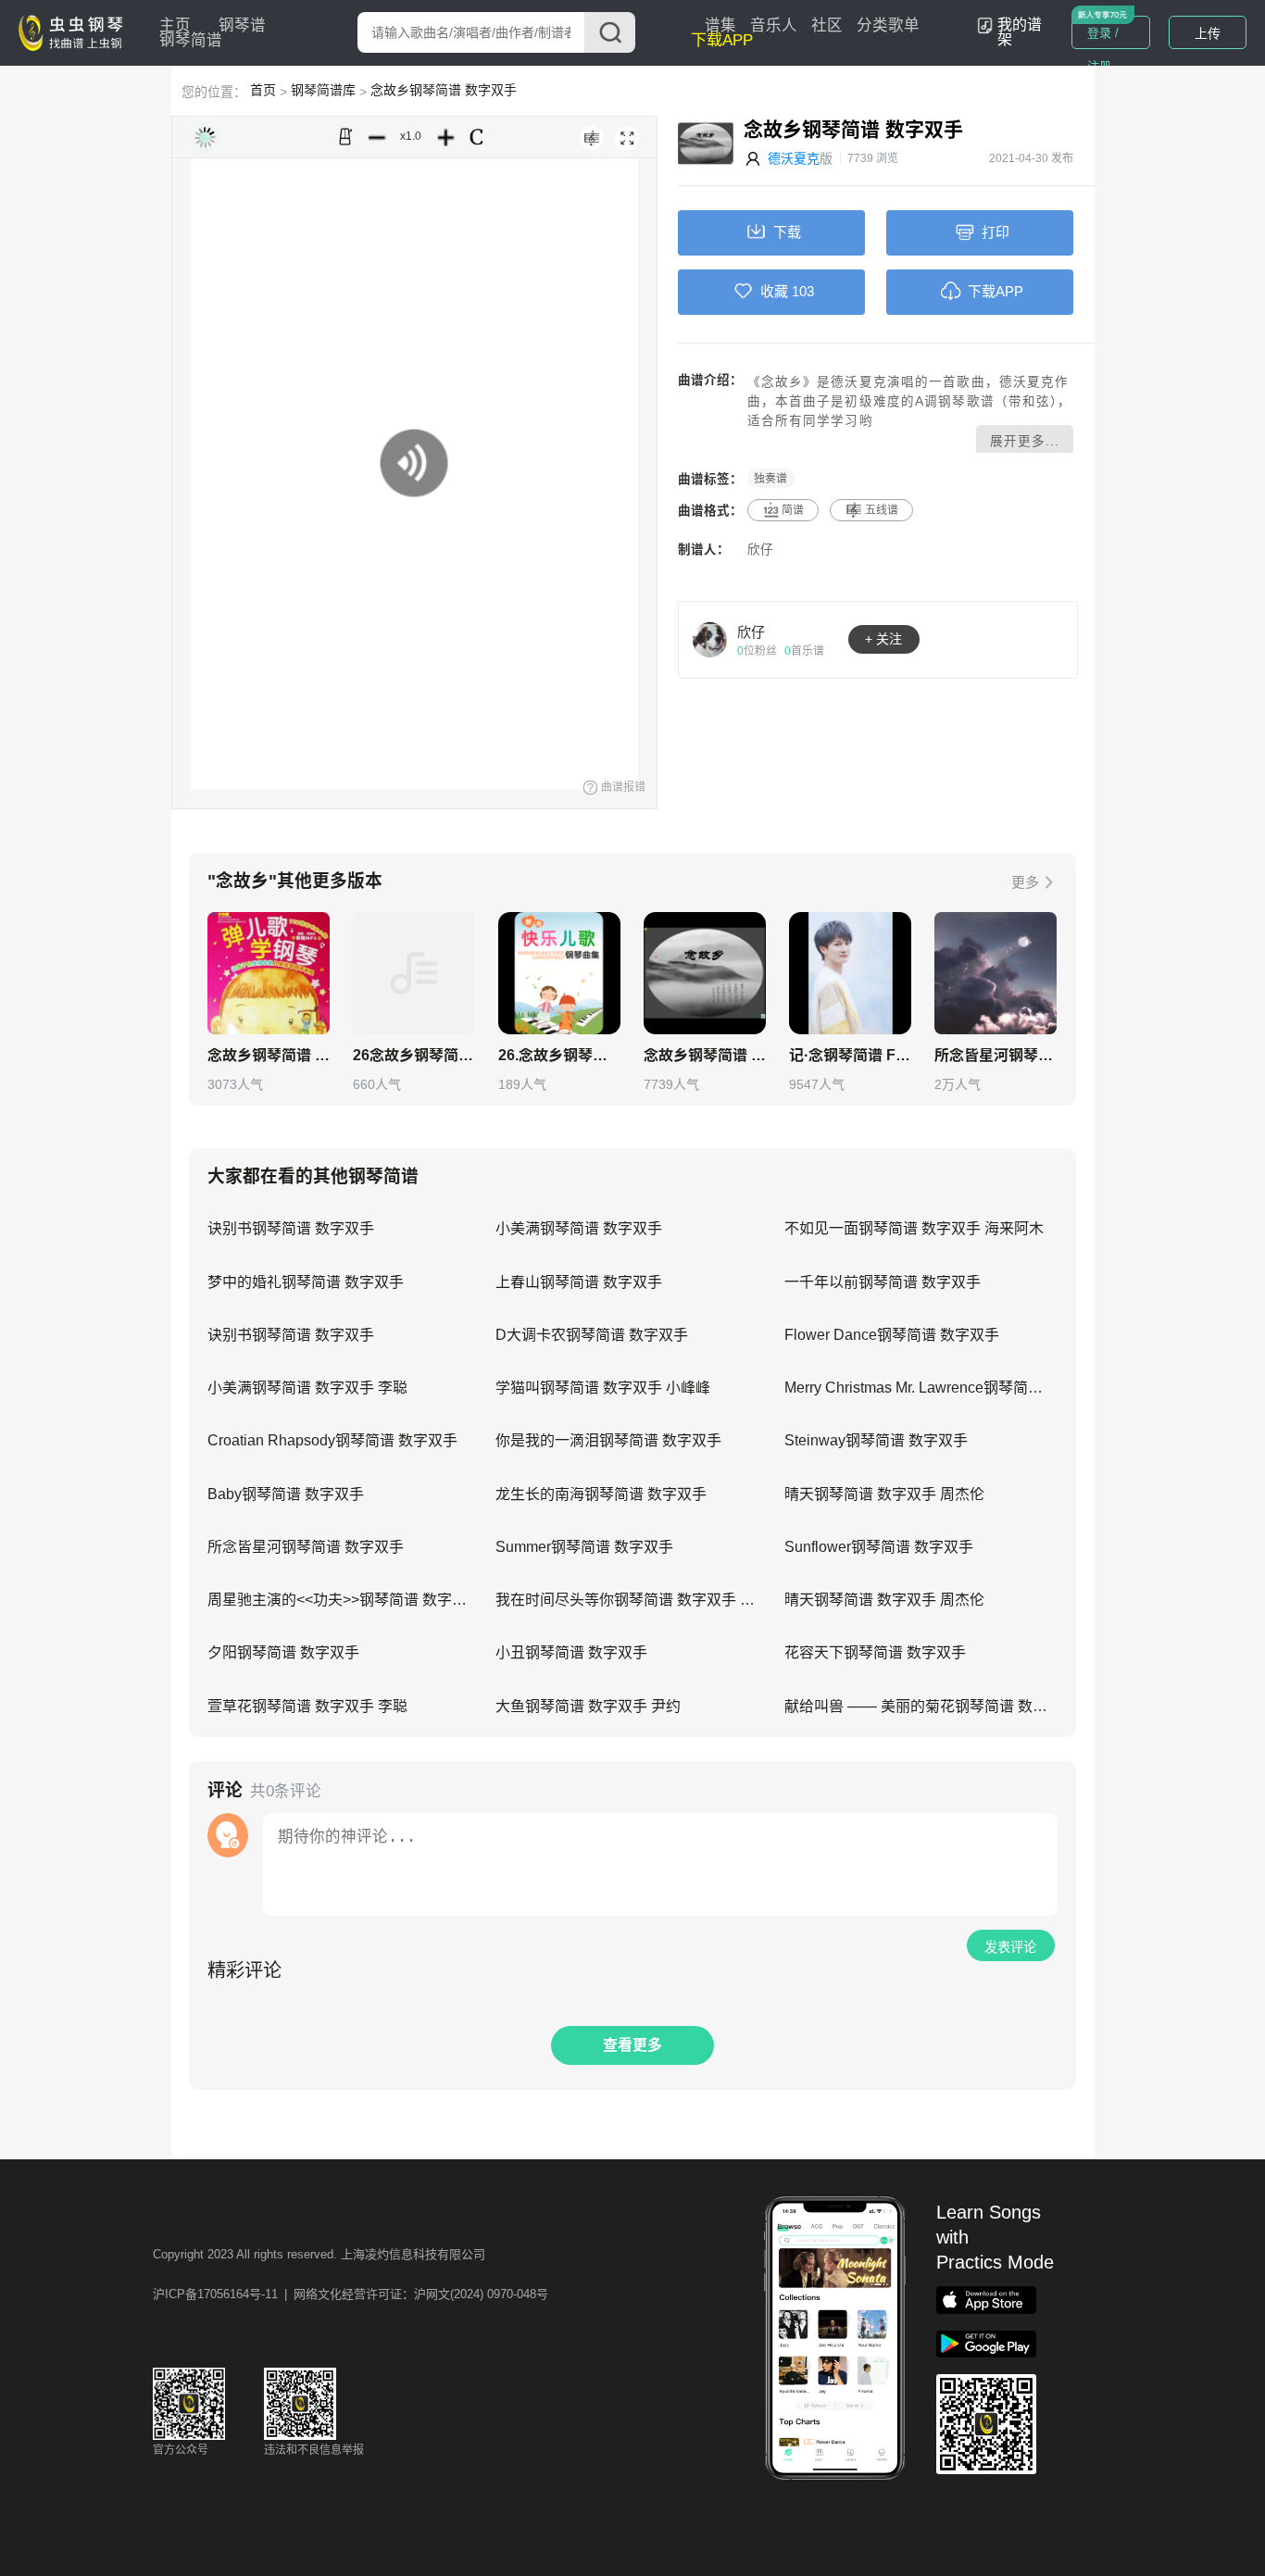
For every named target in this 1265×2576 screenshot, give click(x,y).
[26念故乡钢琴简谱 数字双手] (414, 973)
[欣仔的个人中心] (710, 639)
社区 (827, 25)
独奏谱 (770, 479)
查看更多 (632, 2045)
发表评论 (1010, 1947)
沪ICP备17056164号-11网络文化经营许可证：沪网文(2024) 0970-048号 (351, 2294)
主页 (175, 25)
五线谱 (882, 510)
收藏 (774, 291)
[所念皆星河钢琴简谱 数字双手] (996, 973)
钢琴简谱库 (323, 90)
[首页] (75, 31)
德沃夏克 (794, 158)
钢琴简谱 (191, 40)
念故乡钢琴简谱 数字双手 (444, 90)
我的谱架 (1020, 32)
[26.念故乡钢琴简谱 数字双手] (559, 973)
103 (803, 291)
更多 (1025, 882)
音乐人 (774, 25)
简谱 (793, 510)
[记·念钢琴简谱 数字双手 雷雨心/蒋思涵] (850, 973)
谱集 (720, 25)
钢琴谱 (242, 25)
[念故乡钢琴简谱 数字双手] (269, 973)
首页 (263, 90)
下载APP (722, 40)
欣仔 (760, 550)
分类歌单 (888, 25)
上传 (1208, 33)
